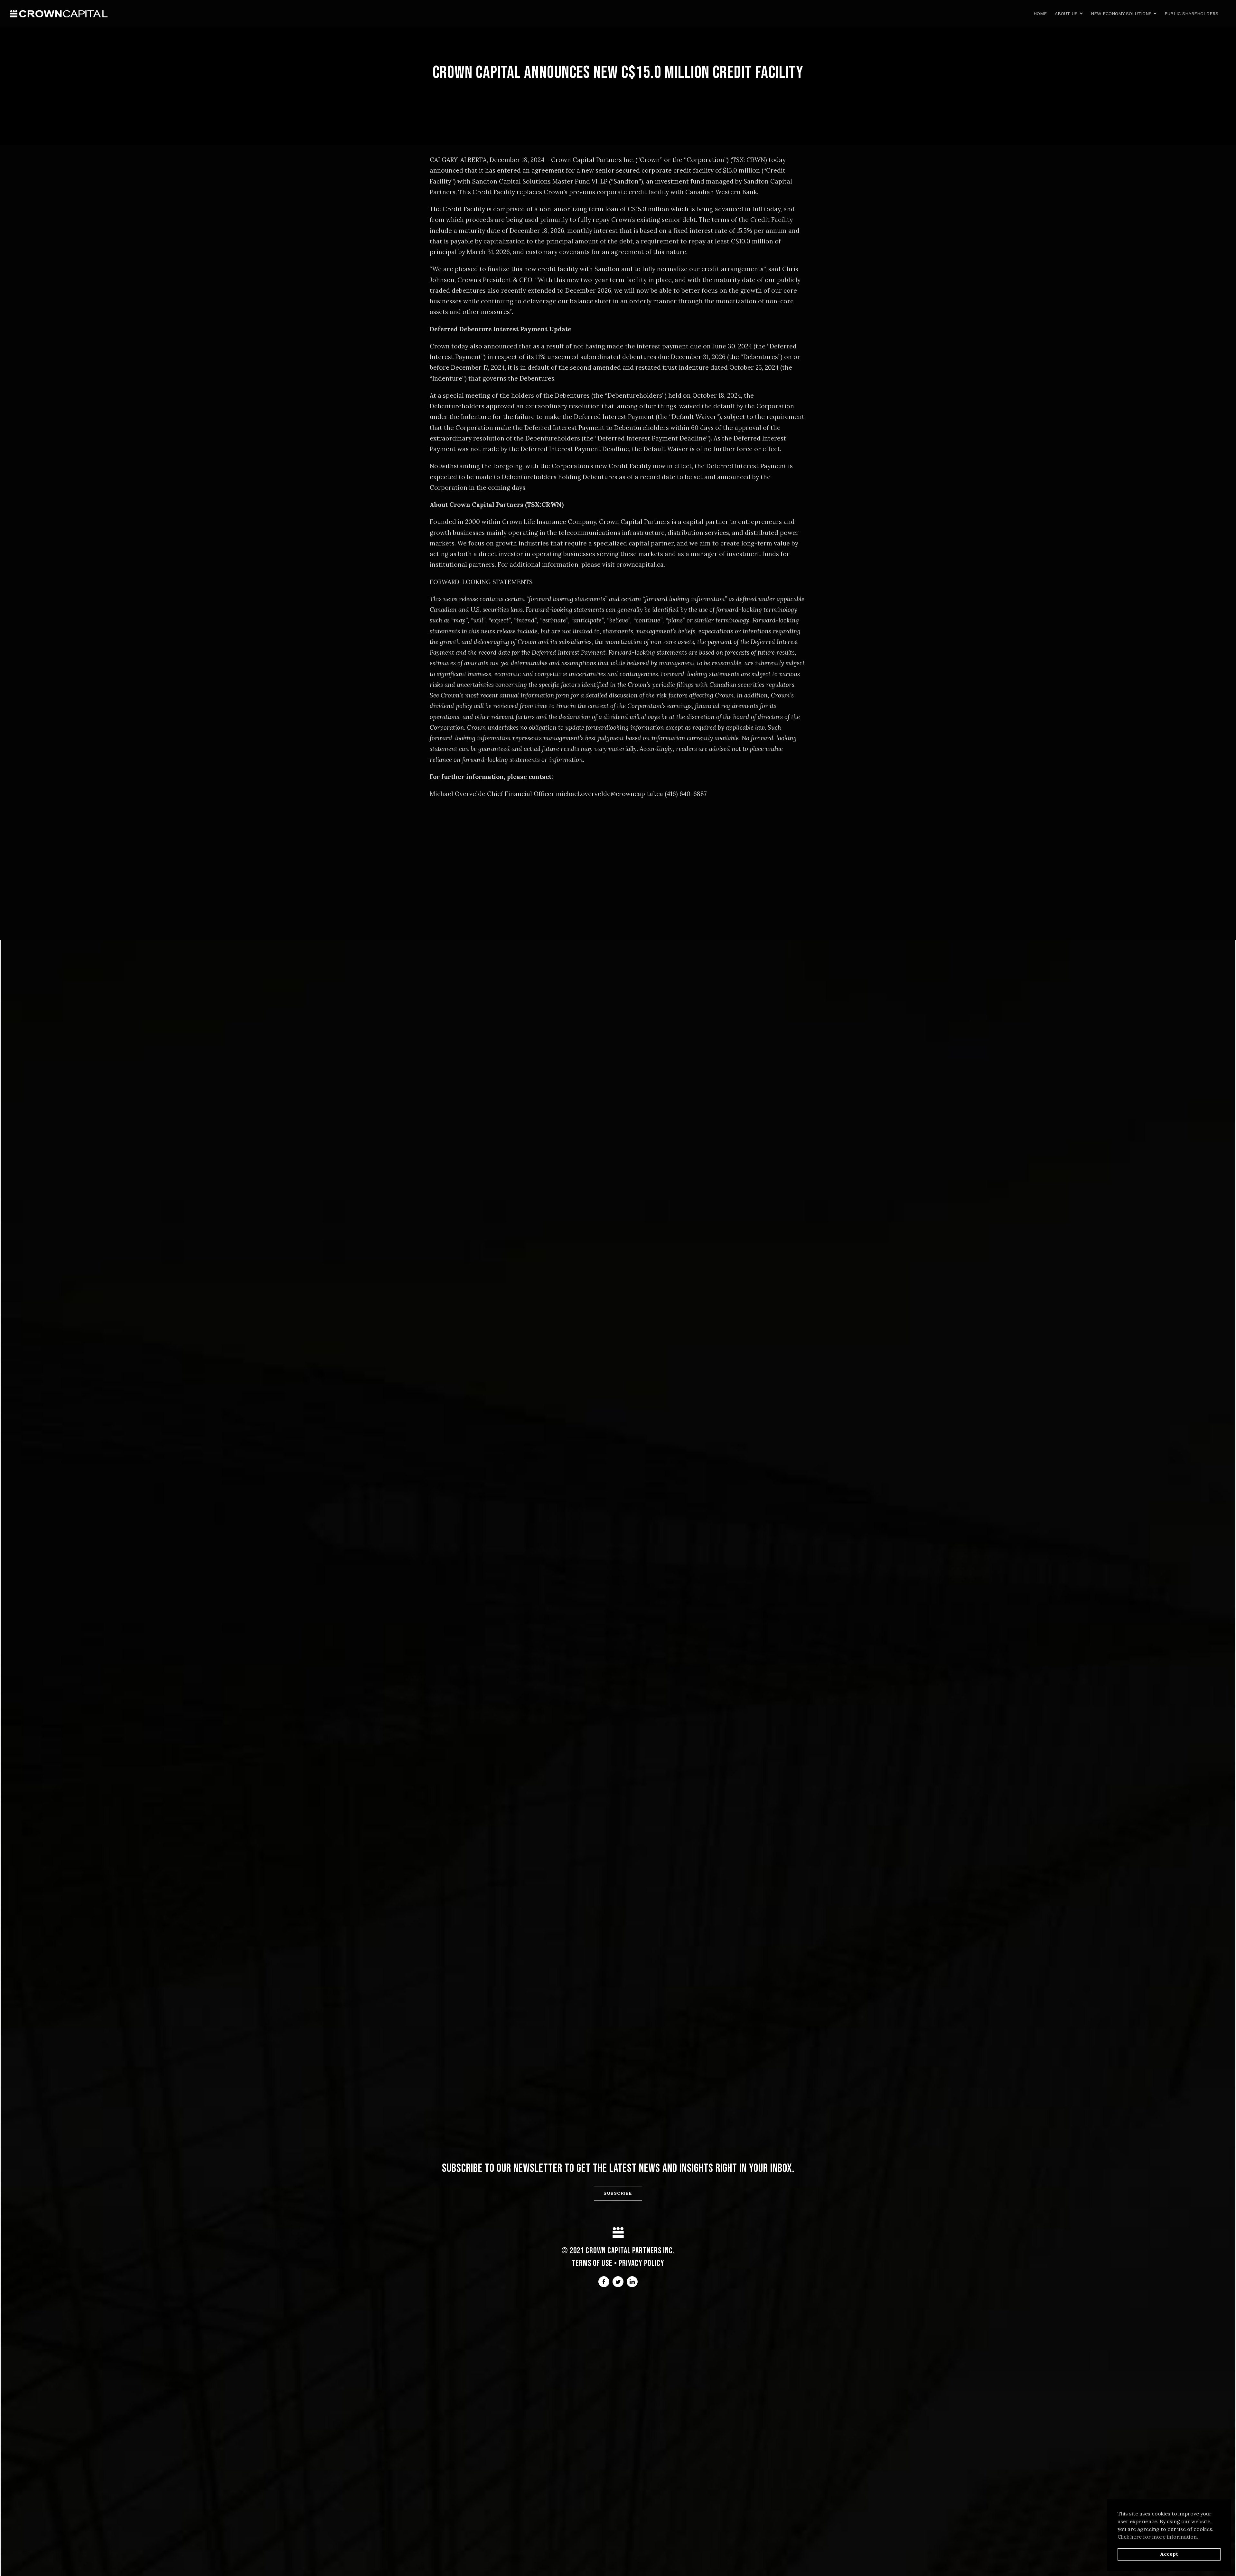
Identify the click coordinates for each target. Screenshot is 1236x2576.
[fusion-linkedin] (632, 2282)
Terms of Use (592, 2263)
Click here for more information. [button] (1158, 2537)
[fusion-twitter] (618, 2282)
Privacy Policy (641, 2263)
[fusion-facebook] (604, 2282)
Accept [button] (1169, 2554)
